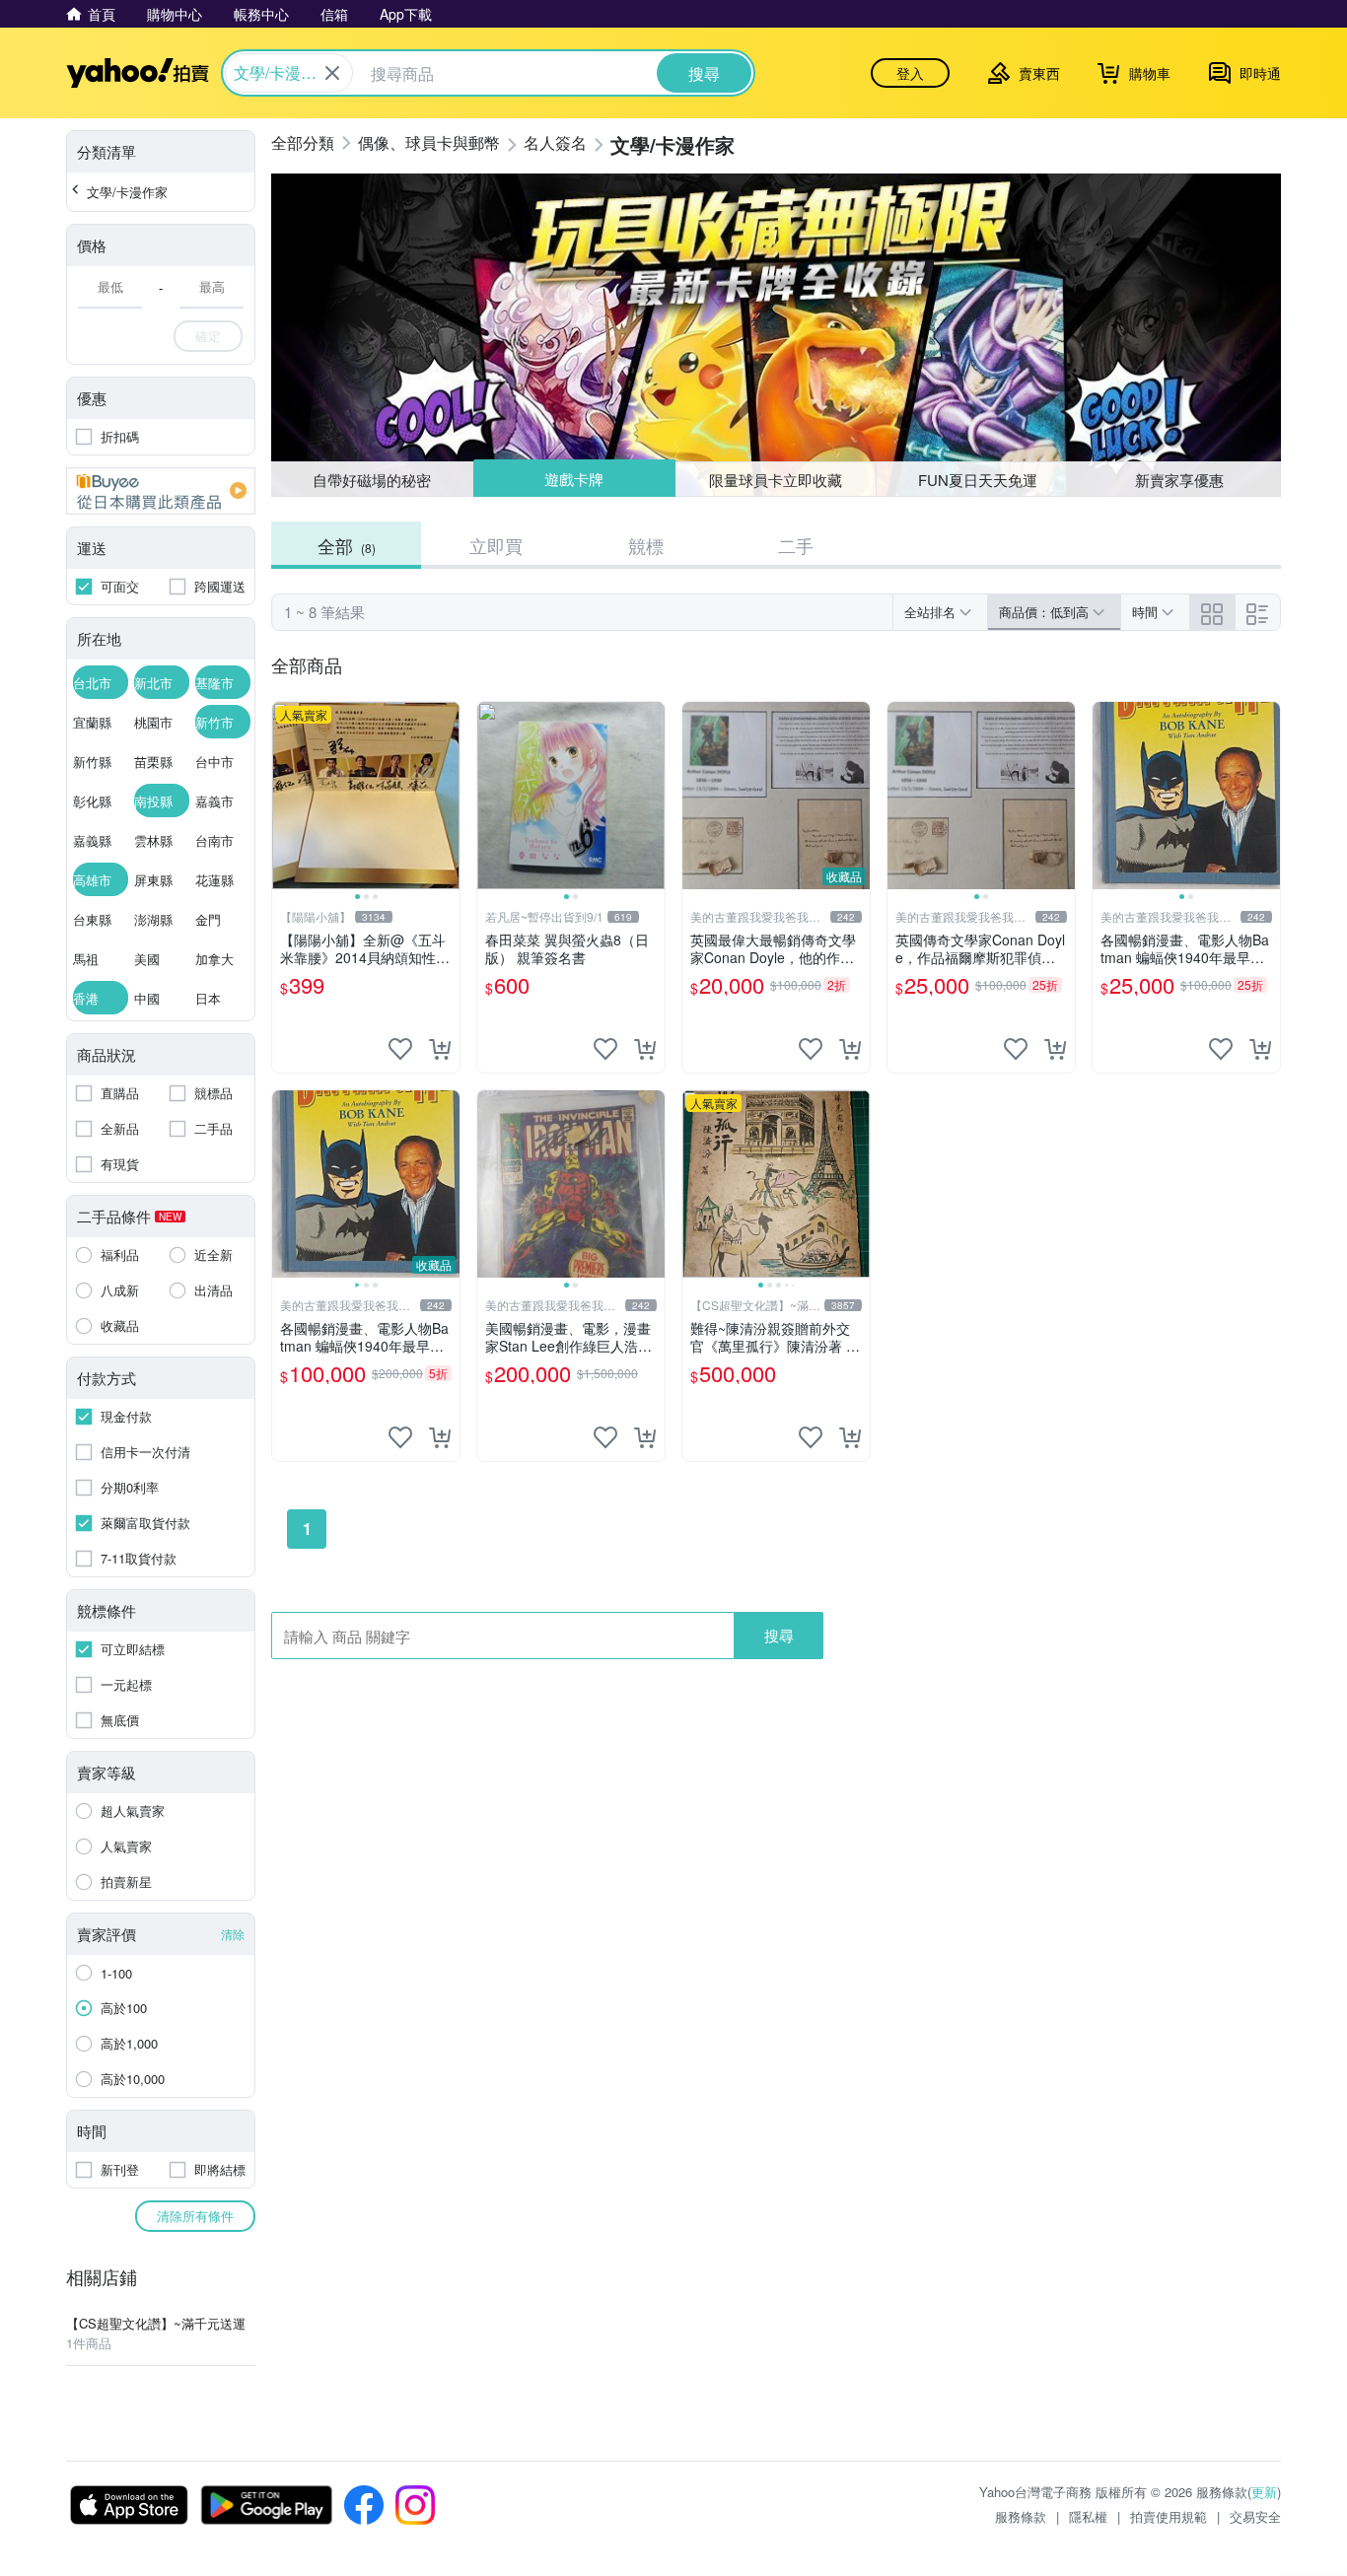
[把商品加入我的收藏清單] (400, 1049)
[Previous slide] (285, 796)
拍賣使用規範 (1169, 2516)
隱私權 (1088, 2516)
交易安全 (1255, 2516)
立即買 (496, 545)
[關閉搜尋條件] (332, 73)
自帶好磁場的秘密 (372, 480)
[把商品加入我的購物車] (440, 1049)
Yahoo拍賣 (138, 73)
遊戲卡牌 (574, 480)
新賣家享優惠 (1179, 480)
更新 (1264, 2492)
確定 (208, 336)
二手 (796, 545)
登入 (910, 73)
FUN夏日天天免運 (978, 480)
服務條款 (1021, 2516)
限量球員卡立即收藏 (776, 479)
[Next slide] (447, 796)
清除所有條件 (195, 2216)
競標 (646, 545)
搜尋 (779, 1635)
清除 (233, 1934)
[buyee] (161, 491)
